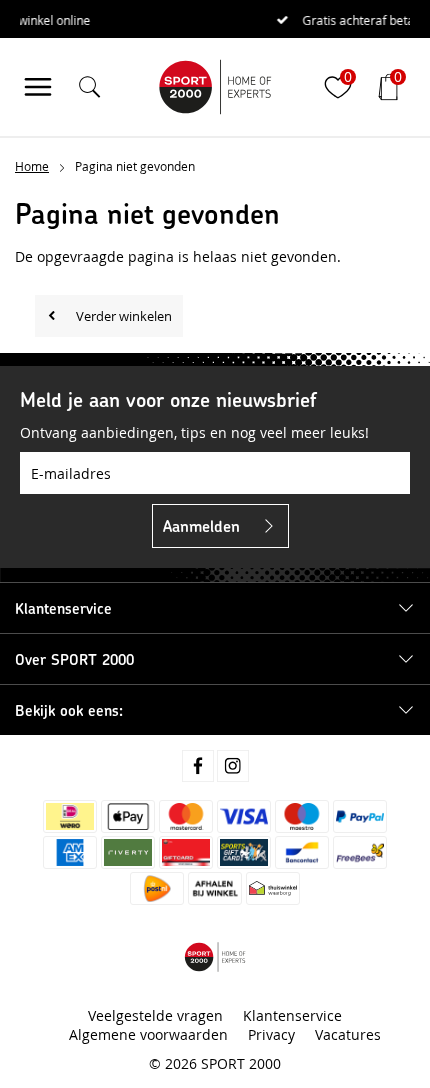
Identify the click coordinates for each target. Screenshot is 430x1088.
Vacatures (348, 1034)
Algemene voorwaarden (148, 1034)
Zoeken (378, 143)
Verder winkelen (124, 316)
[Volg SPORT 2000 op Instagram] (233, 766)
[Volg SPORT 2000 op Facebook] (198, 766)
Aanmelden (201, 525)
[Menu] (38, 87)
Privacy (271, 1034)
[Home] (215, 87)
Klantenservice (292, 1015)
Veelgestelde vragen (155, 1015)
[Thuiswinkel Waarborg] (273, 888)
